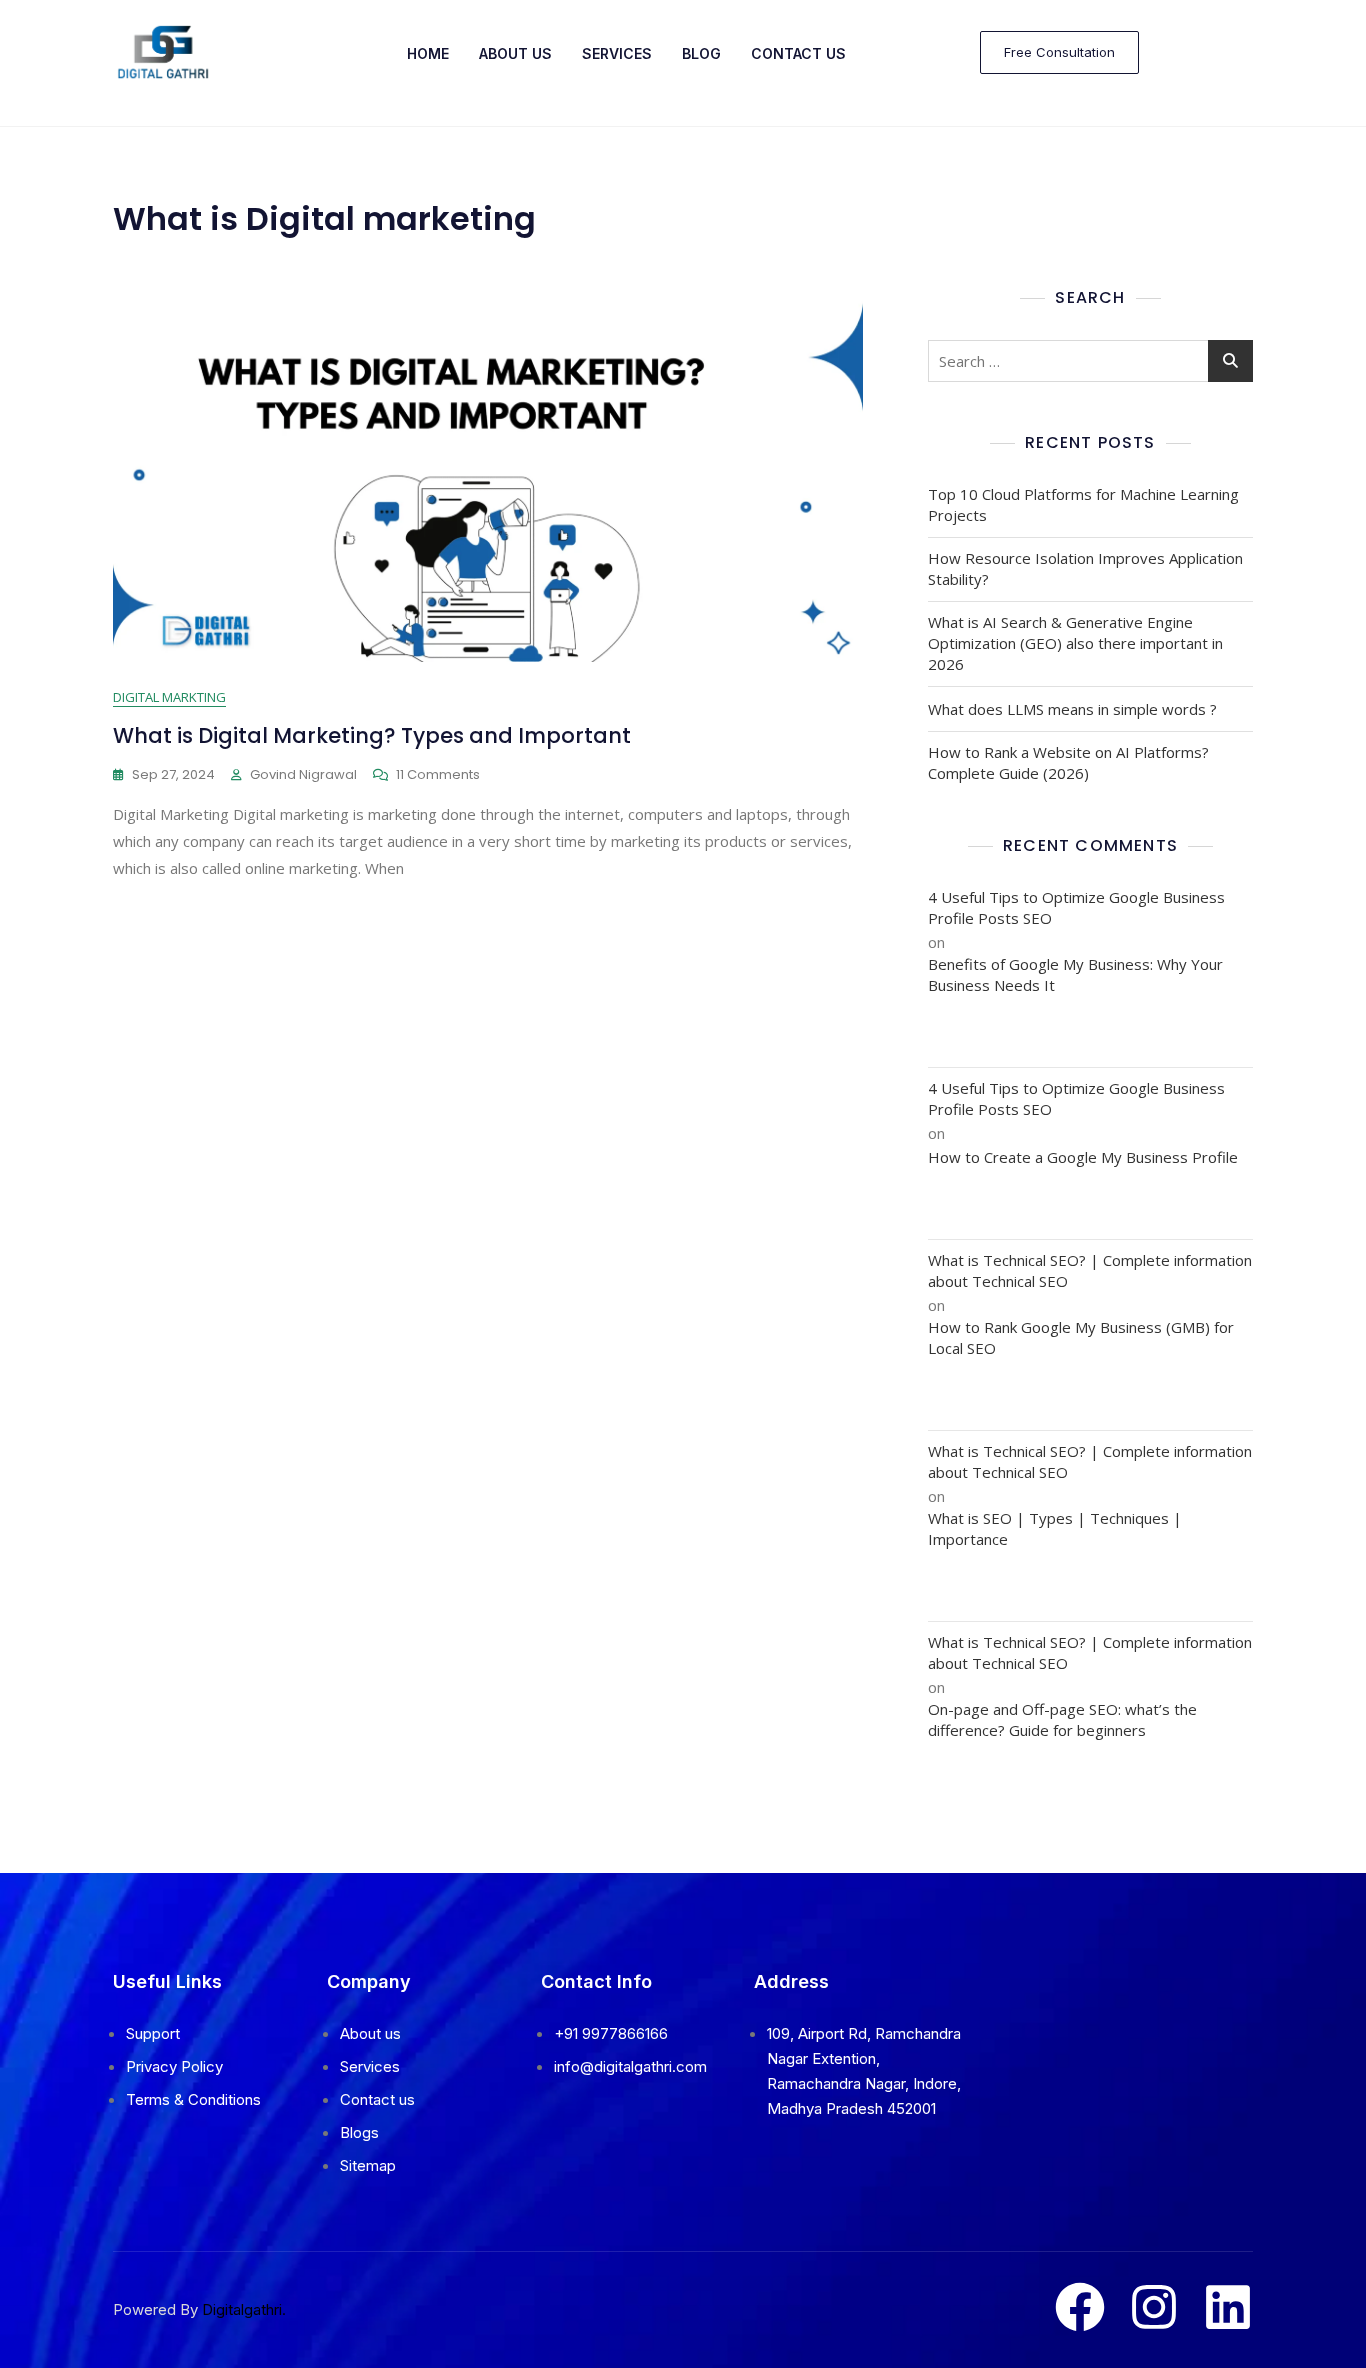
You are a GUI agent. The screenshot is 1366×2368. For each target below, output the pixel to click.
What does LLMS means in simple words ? (1072, 709)
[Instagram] (1154, 2307)
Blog (701, 53)
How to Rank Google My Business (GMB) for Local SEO (1081, 1337)
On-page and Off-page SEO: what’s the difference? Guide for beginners (1062, 1719)
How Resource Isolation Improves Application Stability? (1085, 568)
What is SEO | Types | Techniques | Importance (1055, 1528)
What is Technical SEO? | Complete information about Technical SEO (1090, 1270)
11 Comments (438, 774)
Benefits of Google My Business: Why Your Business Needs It (1075, 974)
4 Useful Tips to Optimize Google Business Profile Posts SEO (1076, 907)
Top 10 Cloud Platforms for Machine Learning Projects (1083, 504)
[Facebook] (1080, 2307)
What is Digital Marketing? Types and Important (372, 735)
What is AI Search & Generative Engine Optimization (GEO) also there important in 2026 (1075, 643)
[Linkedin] (1228, 2307)
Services (617, 53)
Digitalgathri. (244, 2309)
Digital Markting (169, 697)
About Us (515, 53)
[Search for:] (1090, 361)
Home (428, 53)
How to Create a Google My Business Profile (1083, 1157)
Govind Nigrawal (303, 774)
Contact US (798, 53)
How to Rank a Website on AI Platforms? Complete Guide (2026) (1068, 762)
